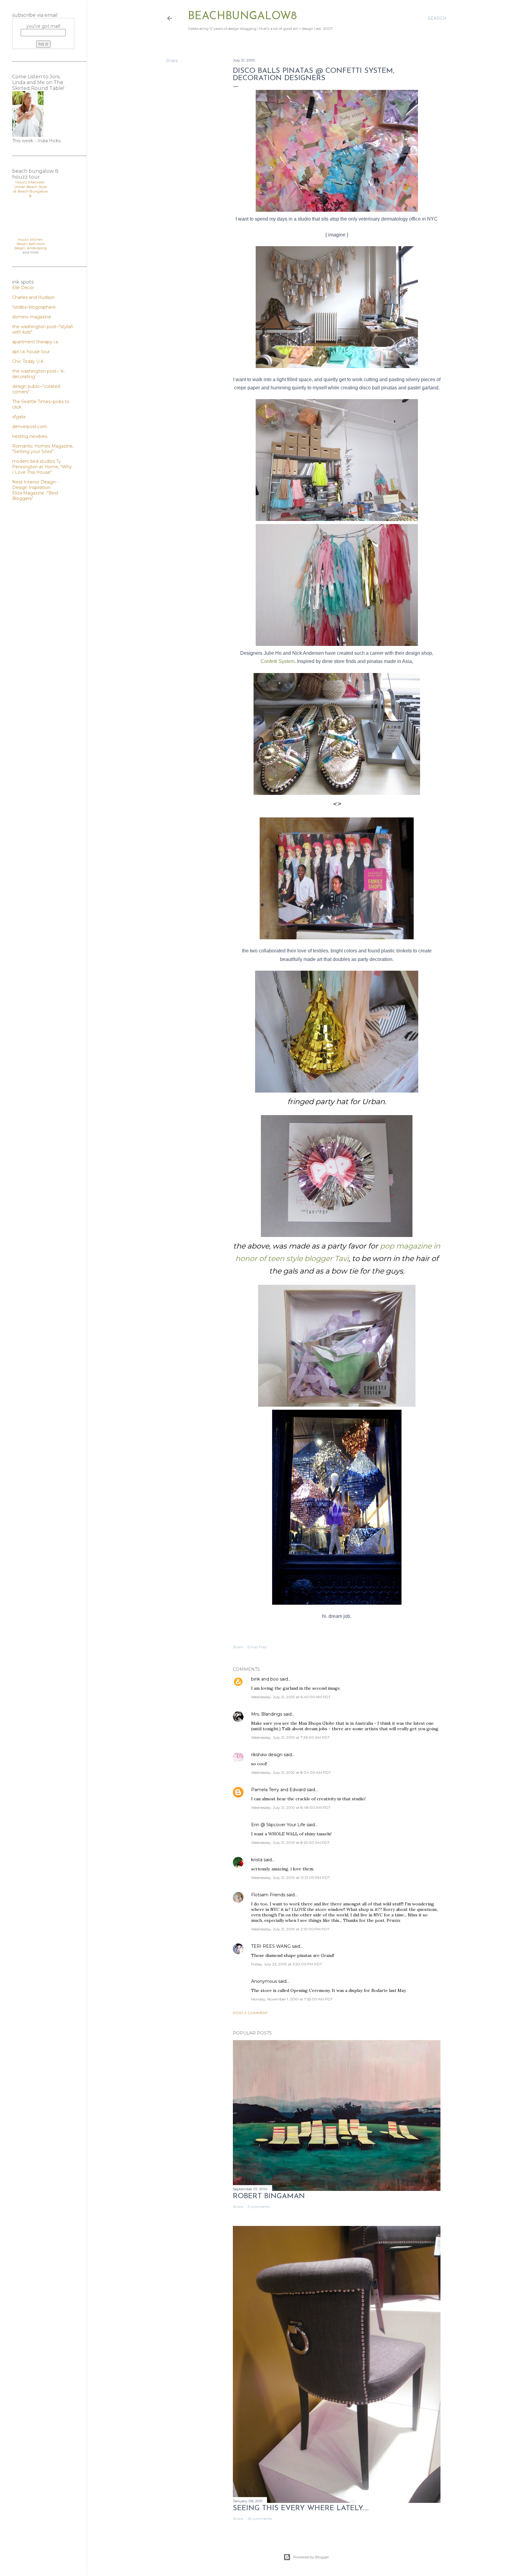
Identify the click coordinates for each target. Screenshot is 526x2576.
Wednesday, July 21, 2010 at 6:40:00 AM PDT (291, 1697)
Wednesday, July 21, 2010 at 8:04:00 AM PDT (291, 1772)
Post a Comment (250, 2013)
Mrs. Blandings (267, 1714)
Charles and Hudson (33, 297)
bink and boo (265, 1679)
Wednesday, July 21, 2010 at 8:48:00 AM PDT (291, 1807)
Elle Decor (23, 288)
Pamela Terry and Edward (278, 1790)
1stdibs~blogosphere (34, 307)
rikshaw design (267, 1755)
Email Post (257, 1647)
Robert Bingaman (269, 2196)
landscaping (37, 248)
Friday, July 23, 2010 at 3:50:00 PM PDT (287, 1964)
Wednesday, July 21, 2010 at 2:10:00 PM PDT (290, 1929)
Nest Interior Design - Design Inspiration (35, 485)
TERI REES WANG (271, 1946)
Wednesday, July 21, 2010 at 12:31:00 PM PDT (291, 1878)
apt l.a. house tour (31, 352)
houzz (23, 239)
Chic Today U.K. (28, 361)
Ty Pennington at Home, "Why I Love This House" (42, 467)
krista (257, 1860)
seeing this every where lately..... (301, 2508)
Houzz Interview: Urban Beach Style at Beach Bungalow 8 (31, 189)
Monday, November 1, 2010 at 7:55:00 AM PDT (292, 1999)
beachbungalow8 (242, 16)
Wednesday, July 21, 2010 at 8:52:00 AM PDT (290, 1843)
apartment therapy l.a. (35, 342)
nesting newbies (30, 436)
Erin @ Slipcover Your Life (278, 1825)
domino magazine (32, 317)
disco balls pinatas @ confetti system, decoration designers (314, 75)
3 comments (259, 2207)
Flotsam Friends (268, 1895)
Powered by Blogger (311, 2557)
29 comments (260, 2519)
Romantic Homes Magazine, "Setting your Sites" (43, 449)
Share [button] (172, 61)
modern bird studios (34, 461)
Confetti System (278, 661)
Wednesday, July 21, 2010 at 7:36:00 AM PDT (290, 1737)
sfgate (19, 417)
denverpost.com (30, 427)
